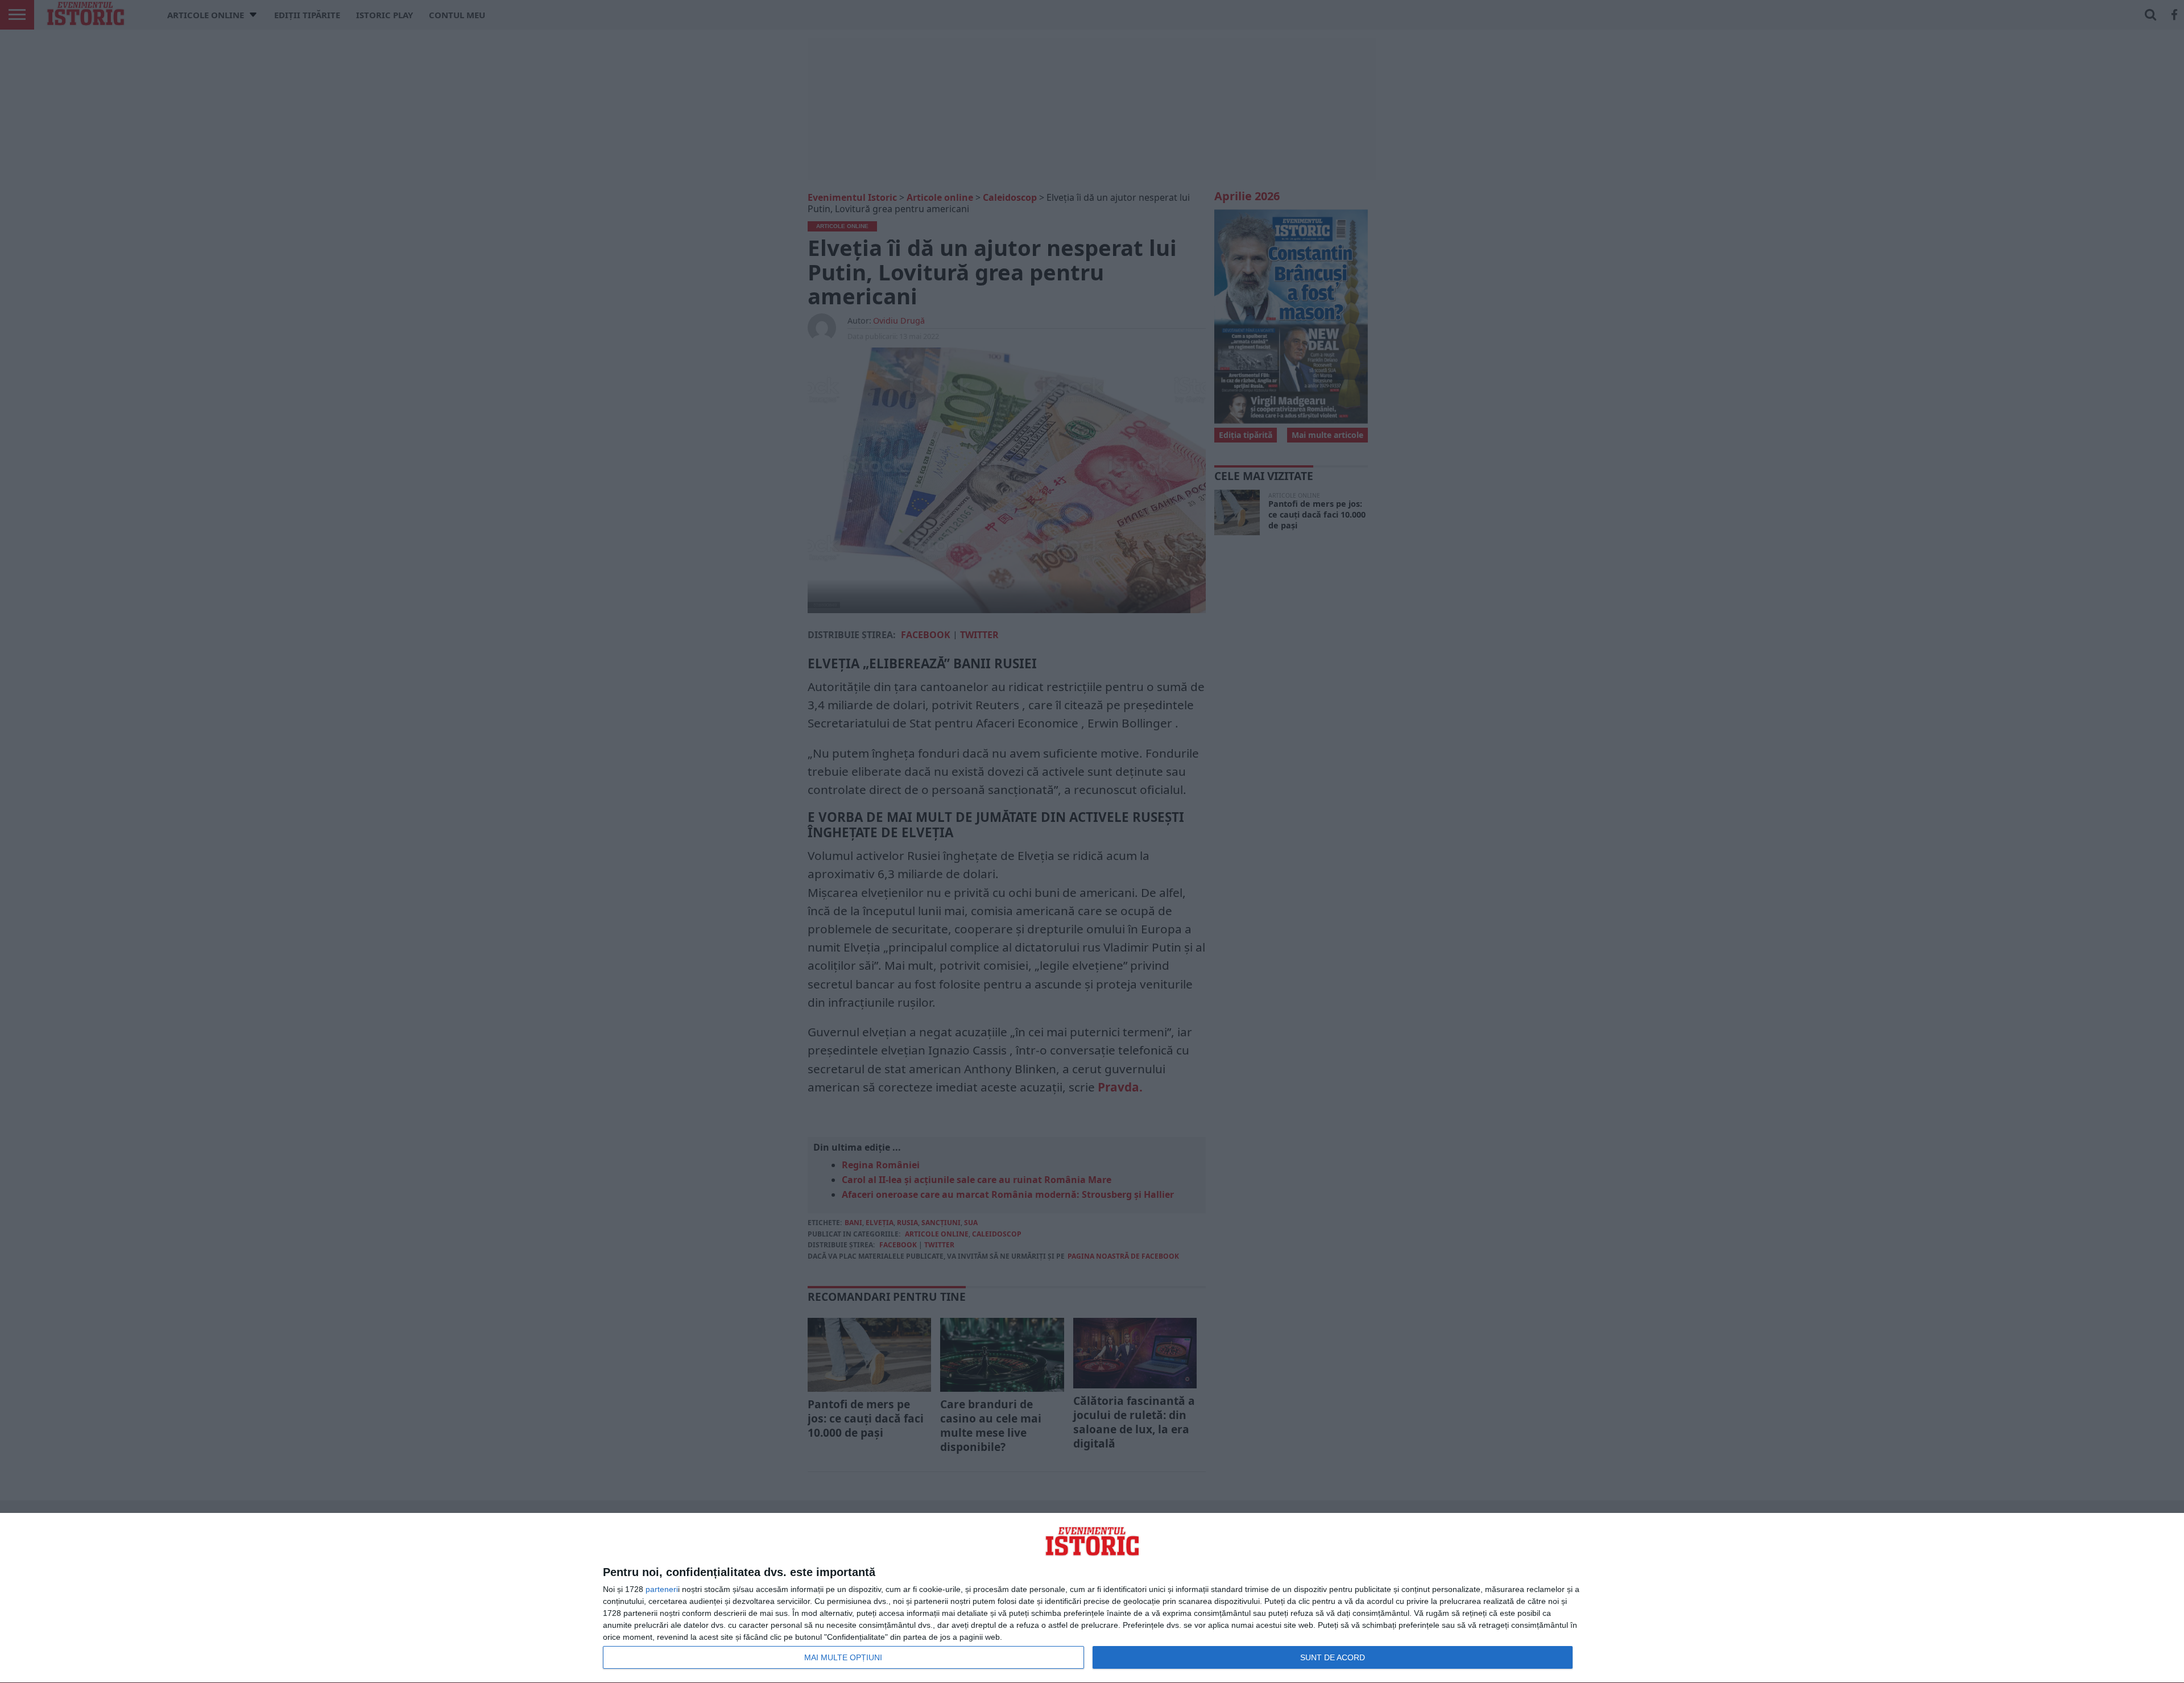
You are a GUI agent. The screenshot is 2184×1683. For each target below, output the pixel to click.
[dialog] (1092, 1598)
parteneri (662, 1589)
